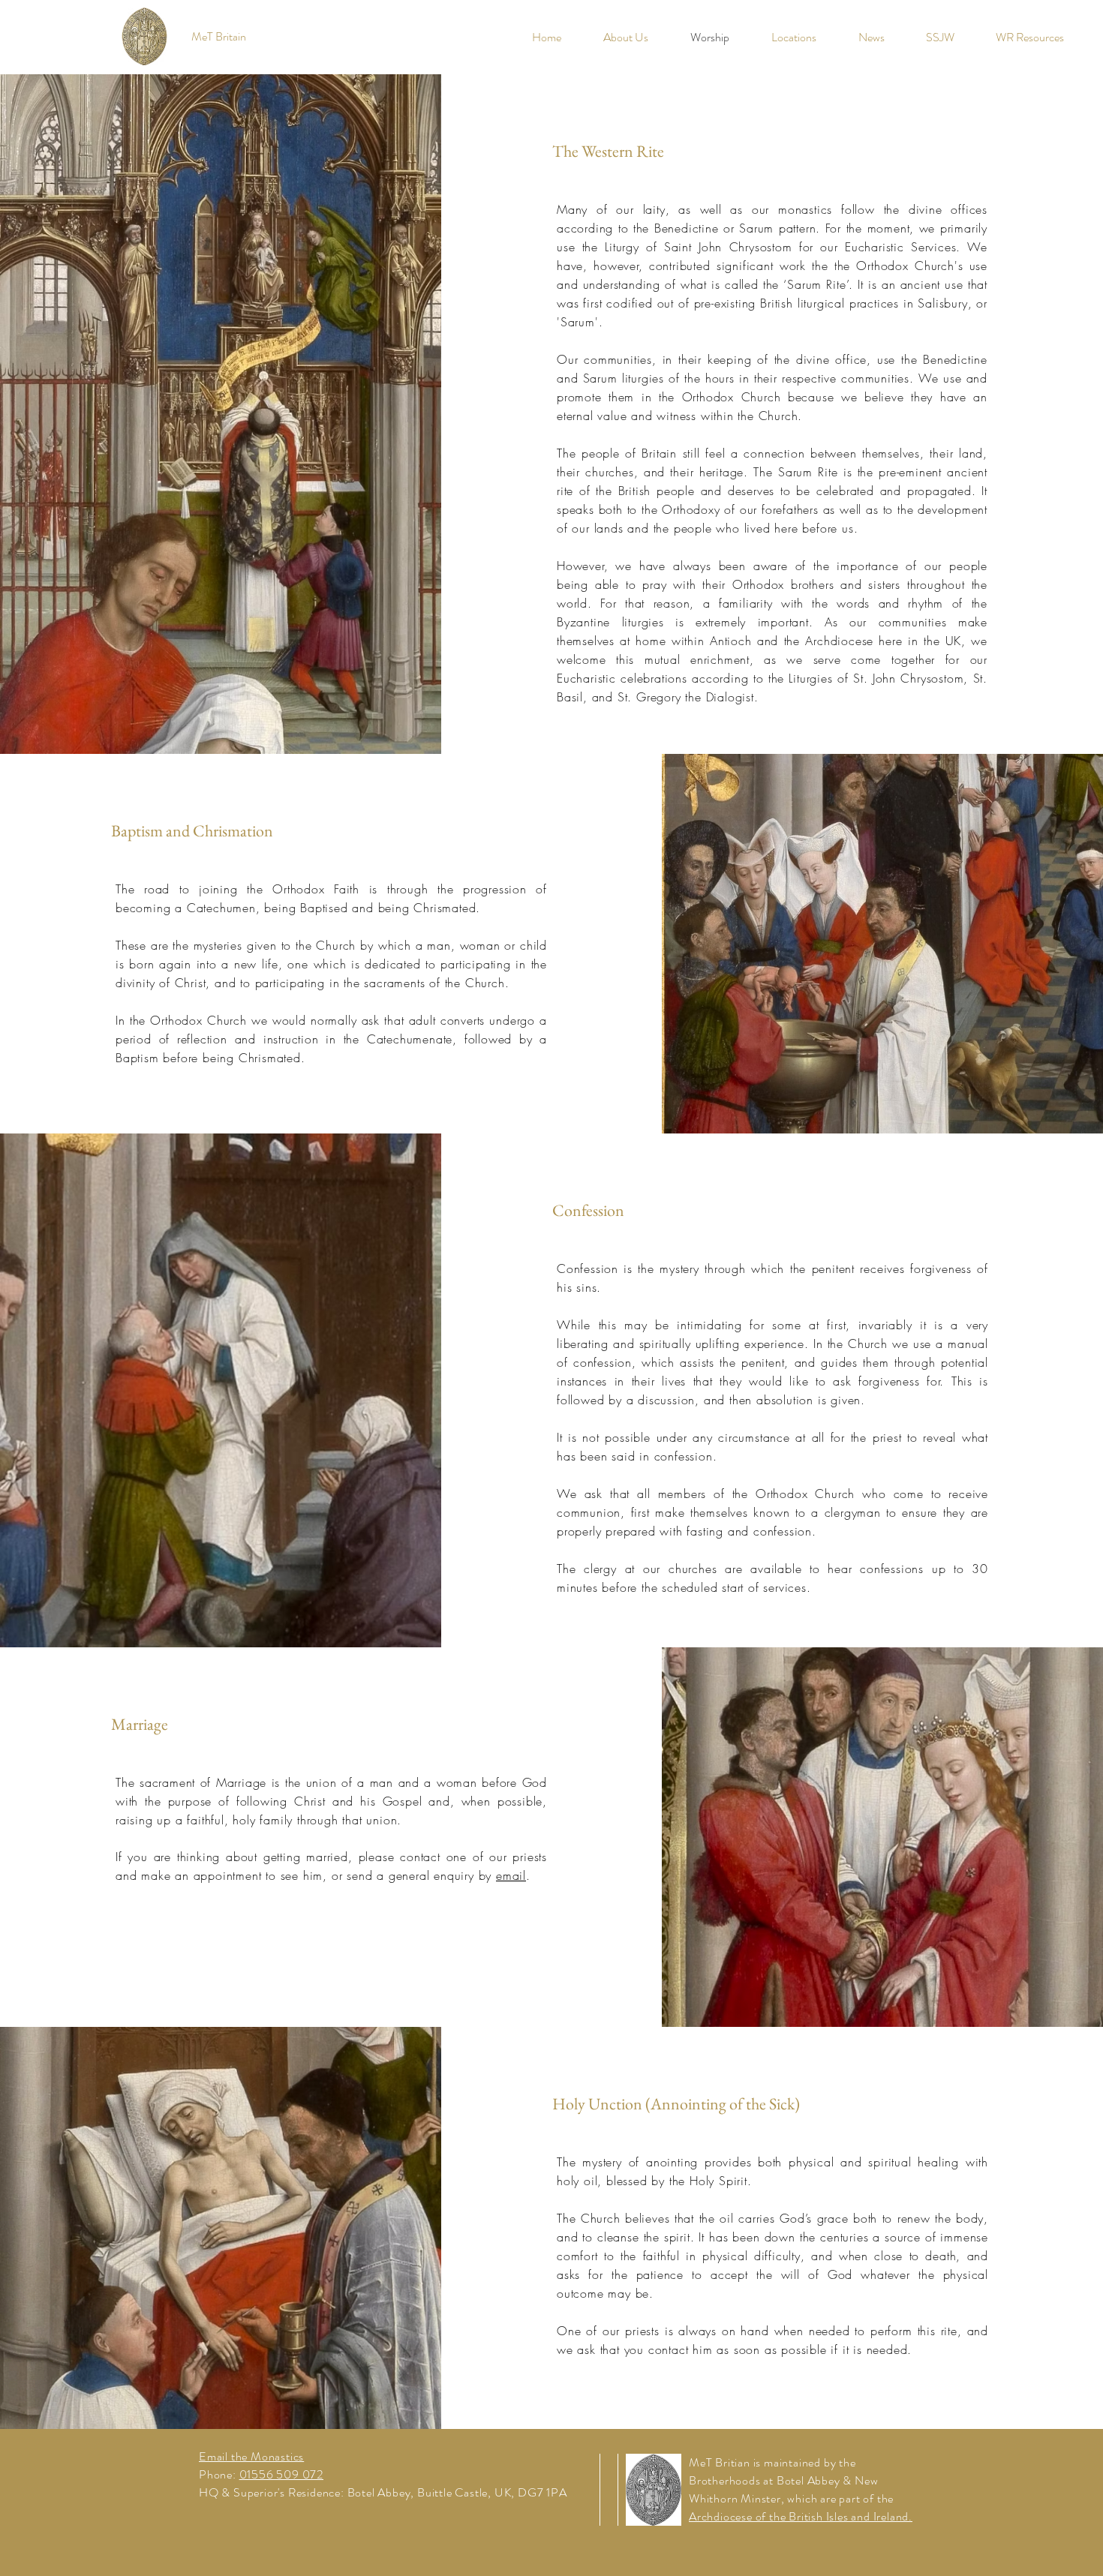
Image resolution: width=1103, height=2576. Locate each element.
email (511, 1875)
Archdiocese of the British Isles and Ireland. (801, 2516)
